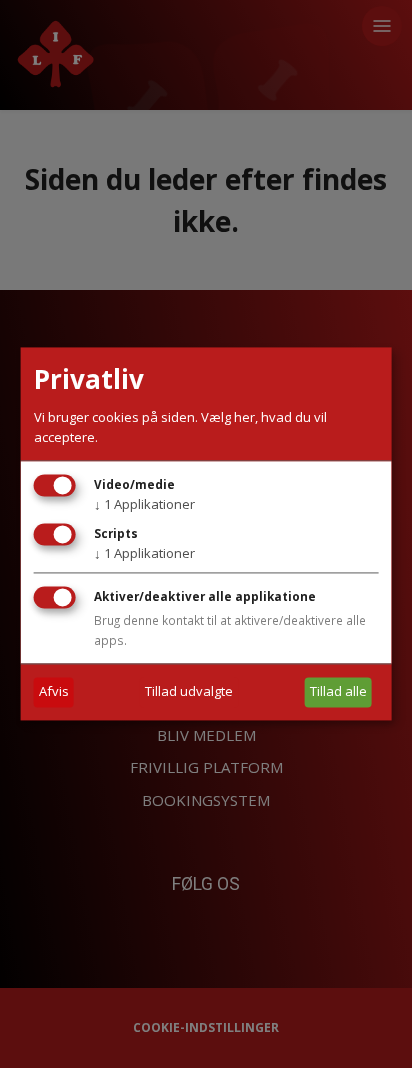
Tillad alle (338, 692)
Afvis (54, 692)
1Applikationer (144, 505)
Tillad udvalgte (189, 692)
